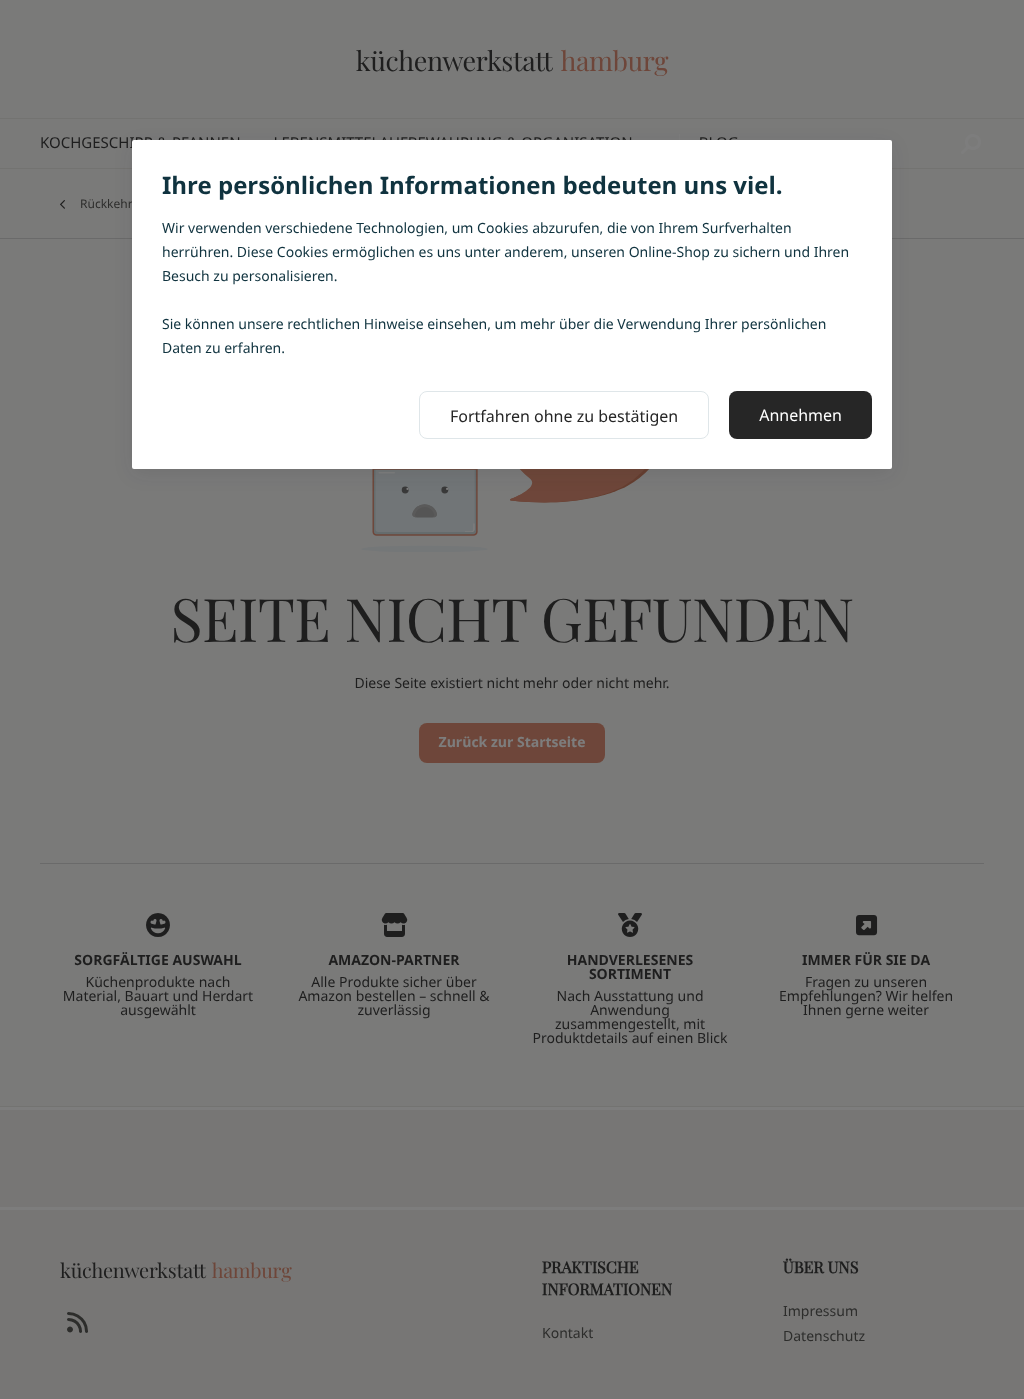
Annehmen (800, 415)
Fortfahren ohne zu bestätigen (564, 416)
